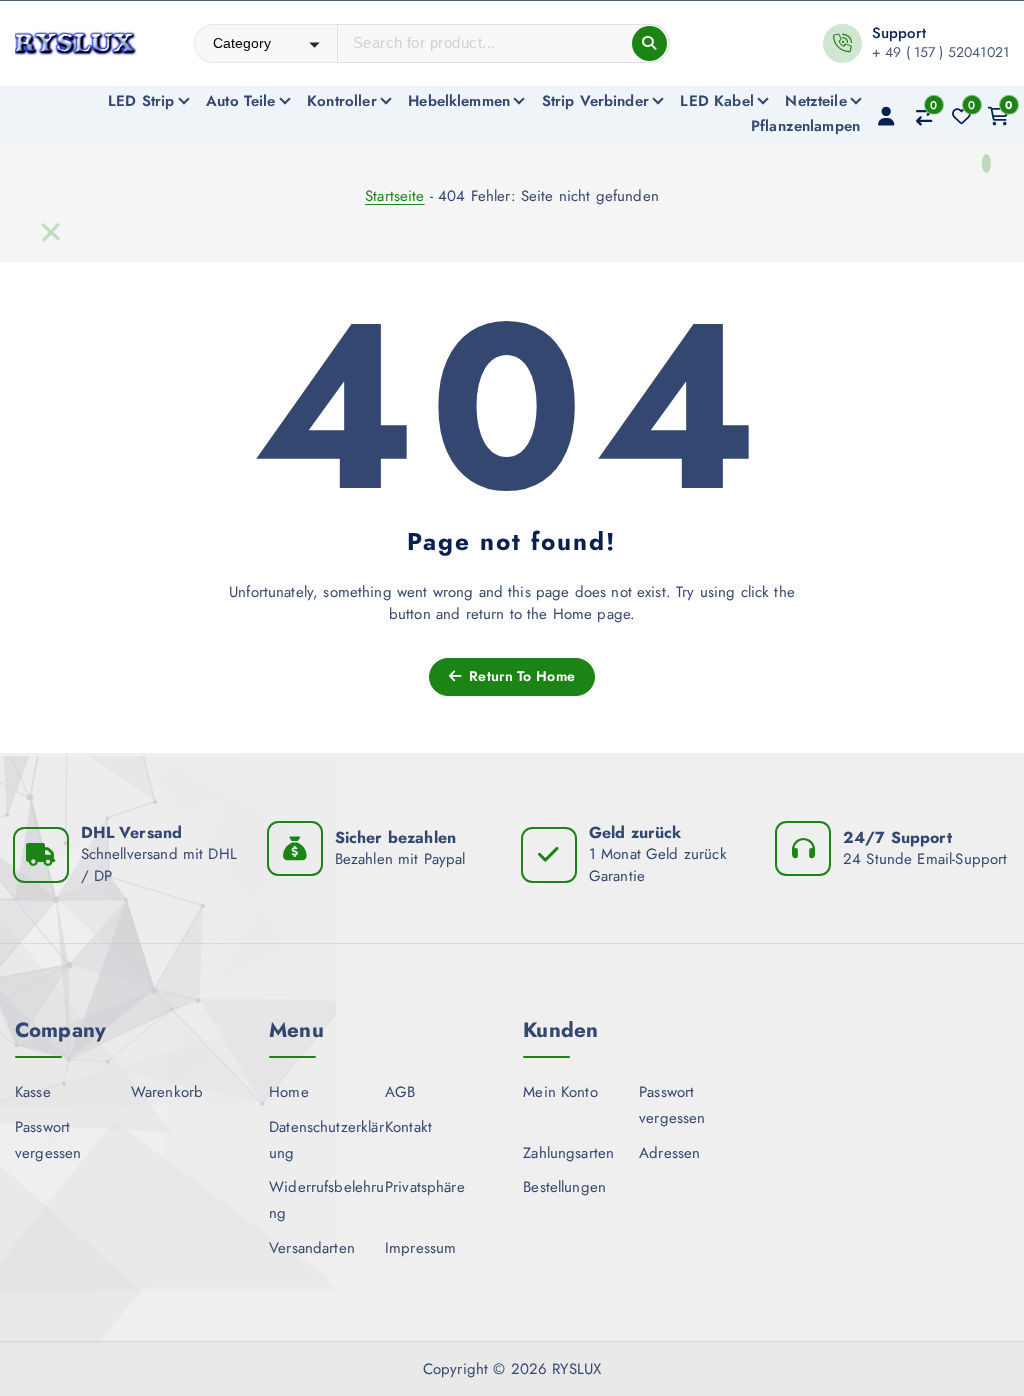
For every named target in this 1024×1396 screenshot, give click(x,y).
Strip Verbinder (595, 101)
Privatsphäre (425, 1187)
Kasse (33, 1092)
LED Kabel (716, 101)
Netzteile (815, 101)
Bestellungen (564, 1187)
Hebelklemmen (459, 101)
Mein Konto (560, 1092)
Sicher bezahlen (395, 837)
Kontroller (342, 101)
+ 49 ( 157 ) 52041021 (940, 52)
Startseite (395, 196)
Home (289, 1092)
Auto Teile (241, 101)
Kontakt (408, 1127)
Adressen (669, 1153)
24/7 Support (897, 837)
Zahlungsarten (568, 1153)
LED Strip (141, 101)
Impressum (420, 1248)
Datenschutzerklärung (326, 1140)
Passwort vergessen (48, 1140)
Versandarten (312, 1248)
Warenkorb (167, 1092)
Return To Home (520, 676)
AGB (400, 1092)
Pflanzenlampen (805, 126)
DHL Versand (132, 832)
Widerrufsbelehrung (326, 1200)
